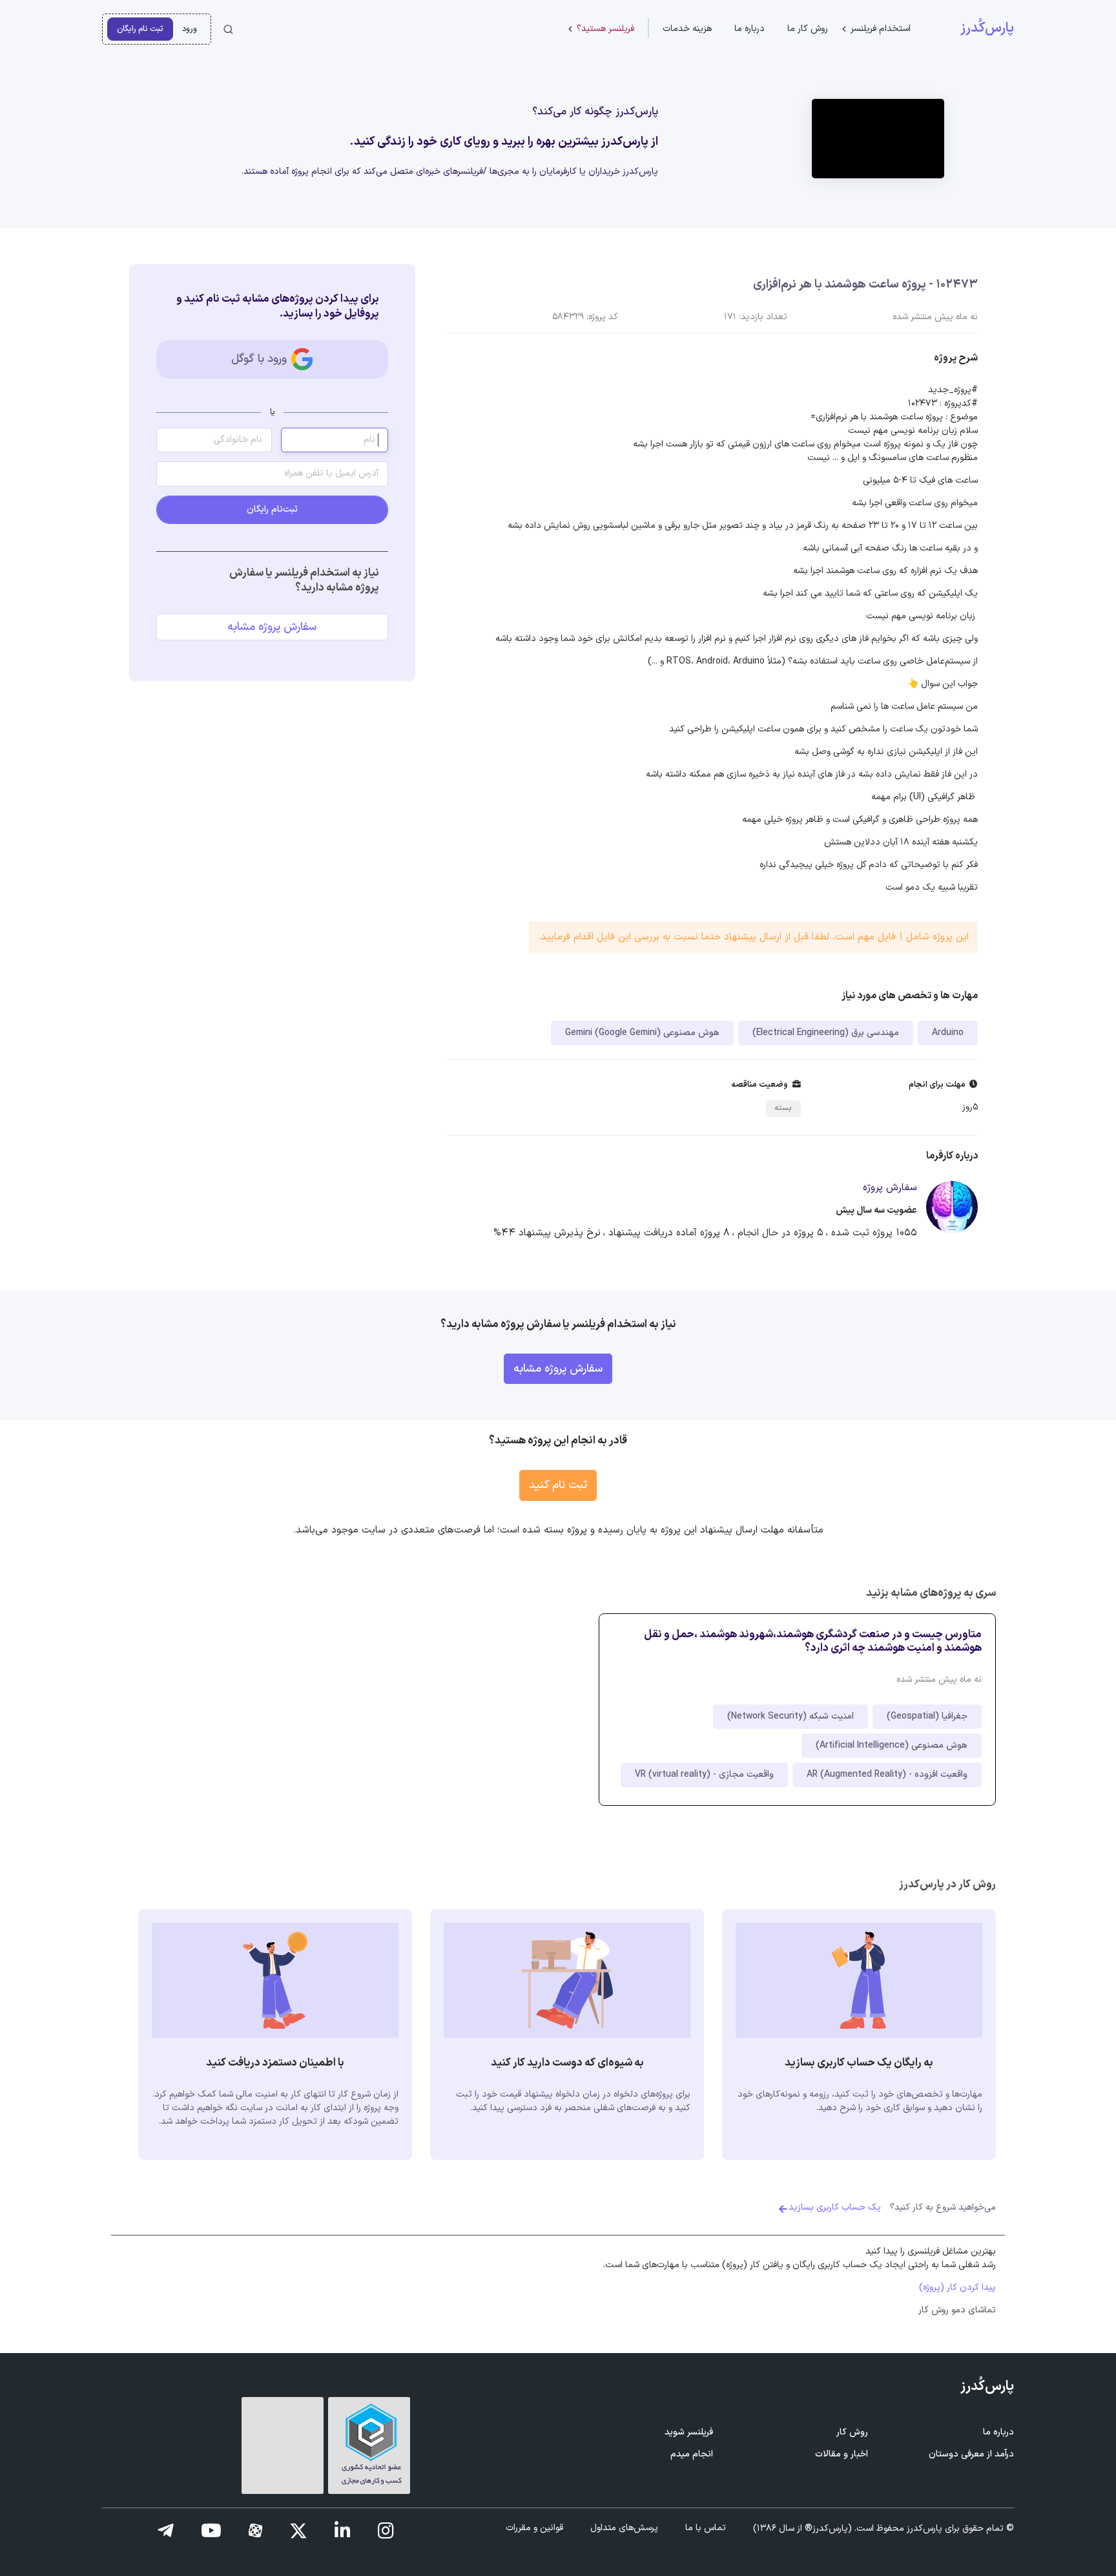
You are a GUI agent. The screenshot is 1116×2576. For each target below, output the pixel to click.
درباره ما (749, 29)
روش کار (852, 2432)
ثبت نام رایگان (140, 29)
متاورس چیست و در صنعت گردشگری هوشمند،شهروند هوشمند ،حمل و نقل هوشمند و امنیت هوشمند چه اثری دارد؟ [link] (813, 1641)
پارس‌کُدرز (987, 28)
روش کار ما (808, 29)
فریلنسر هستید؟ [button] (605, 29)
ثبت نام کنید (558, 1485)
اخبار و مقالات (842, 2454)
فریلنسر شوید (689, 2432)
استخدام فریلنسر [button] (881, 29)
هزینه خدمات (687, 29)
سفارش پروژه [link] (890, 1188)
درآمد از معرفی (971, 2454)
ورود (190, 29)
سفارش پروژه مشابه (272, 627)
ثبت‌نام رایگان (272, 509)
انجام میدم (692, 2454)
